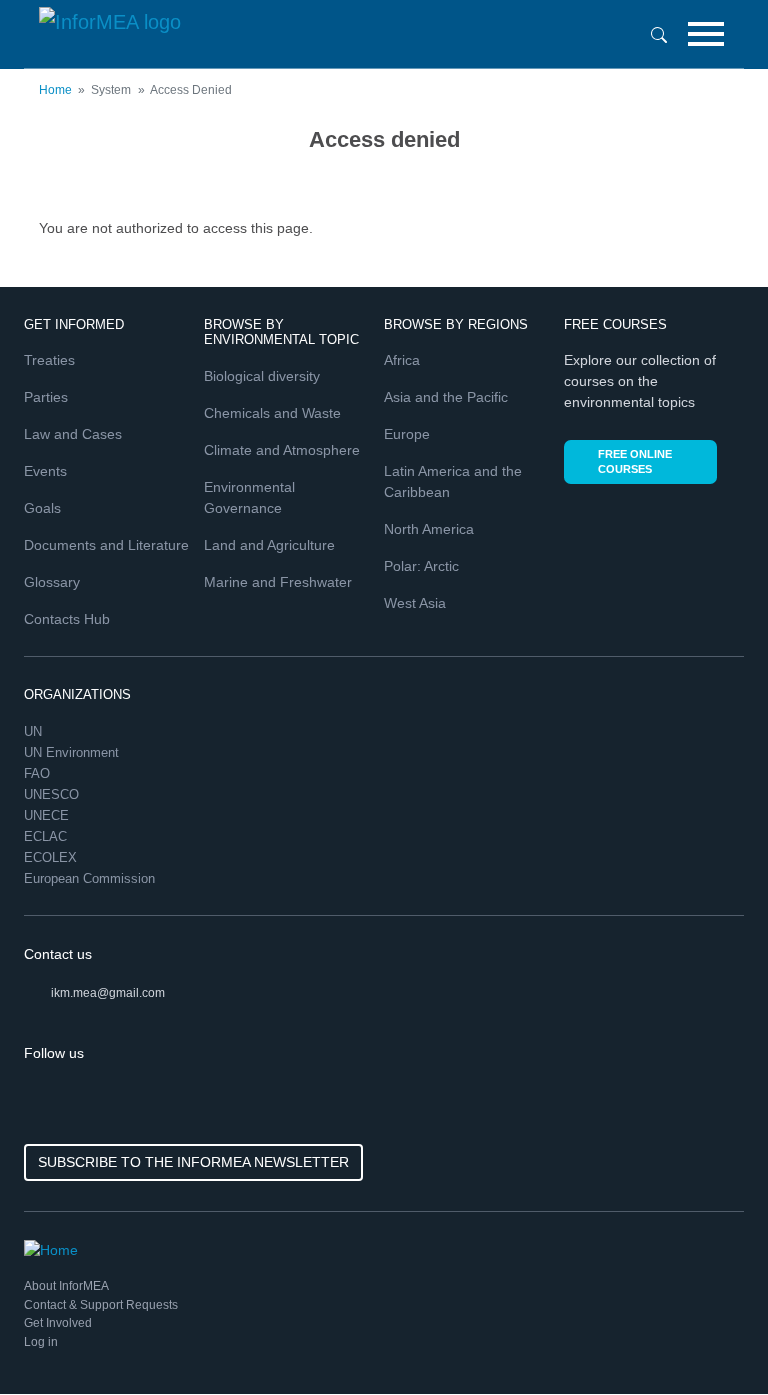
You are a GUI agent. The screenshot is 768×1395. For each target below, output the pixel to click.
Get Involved (58, 1323)
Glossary (52, 582)
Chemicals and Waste (272, 413)
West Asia (415, 603)
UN (35, 731)
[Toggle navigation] (706, 34)
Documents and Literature (106, 545)
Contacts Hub (67, 619)
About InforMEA (66, 1286)
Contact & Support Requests (101, 1305)
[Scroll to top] (710, 1337)
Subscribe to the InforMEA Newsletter (193, 1162)
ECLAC (47, 836)
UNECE (48, 815)
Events (45, 471)
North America (429, 529)
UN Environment (73, 752)
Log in (41, 1342)
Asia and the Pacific (446, 397)
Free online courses (635, 461)
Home (55, 90)
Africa (402, 360)
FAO (39, 773)
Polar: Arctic (421, 566)
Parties (46, 397)
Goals (42, 508)
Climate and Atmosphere (282, 450)
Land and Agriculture (269, 545)
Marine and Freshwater (278, 582)
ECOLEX (52, 857)
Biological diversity (262, 376)
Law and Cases (73, 434)
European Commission (91, 878)
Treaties (49, 360)
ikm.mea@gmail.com (108, 993)
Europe (407, 434)
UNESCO (53, 794)
